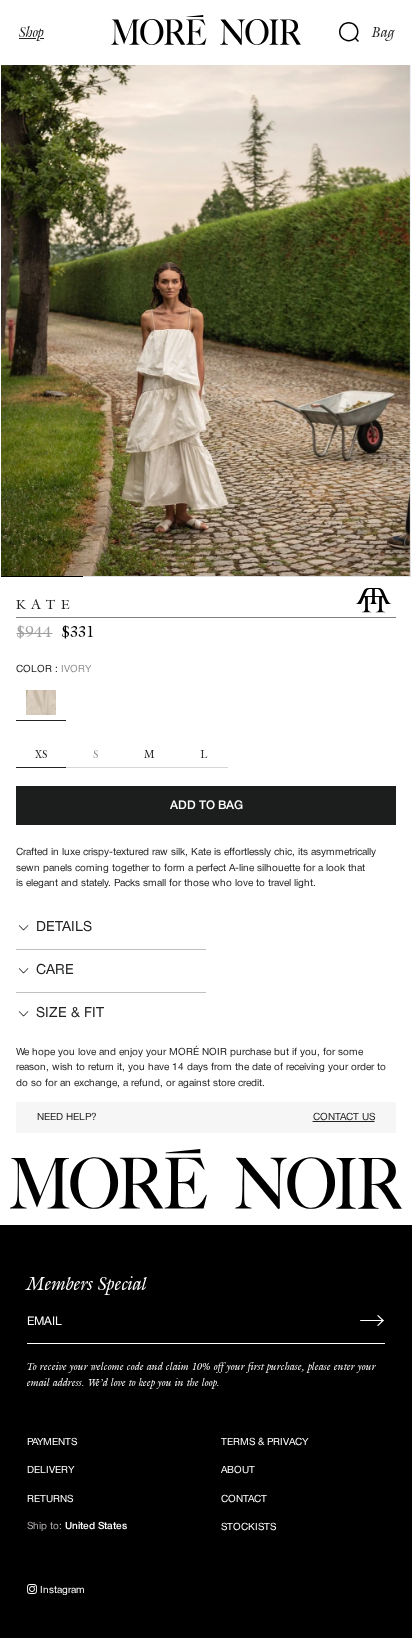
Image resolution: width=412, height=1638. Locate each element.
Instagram (61, 1590)
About (238, 1470)
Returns (50, 1499)
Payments (52, 1442)
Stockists (248, 1527)
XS (41, 755)
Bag (383, 32)
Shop (31, 32)
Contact (244, 1499)
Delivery (50, 1470)
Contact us (344, 1117)
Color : (53, 669)
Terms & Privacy (264, 1442)
